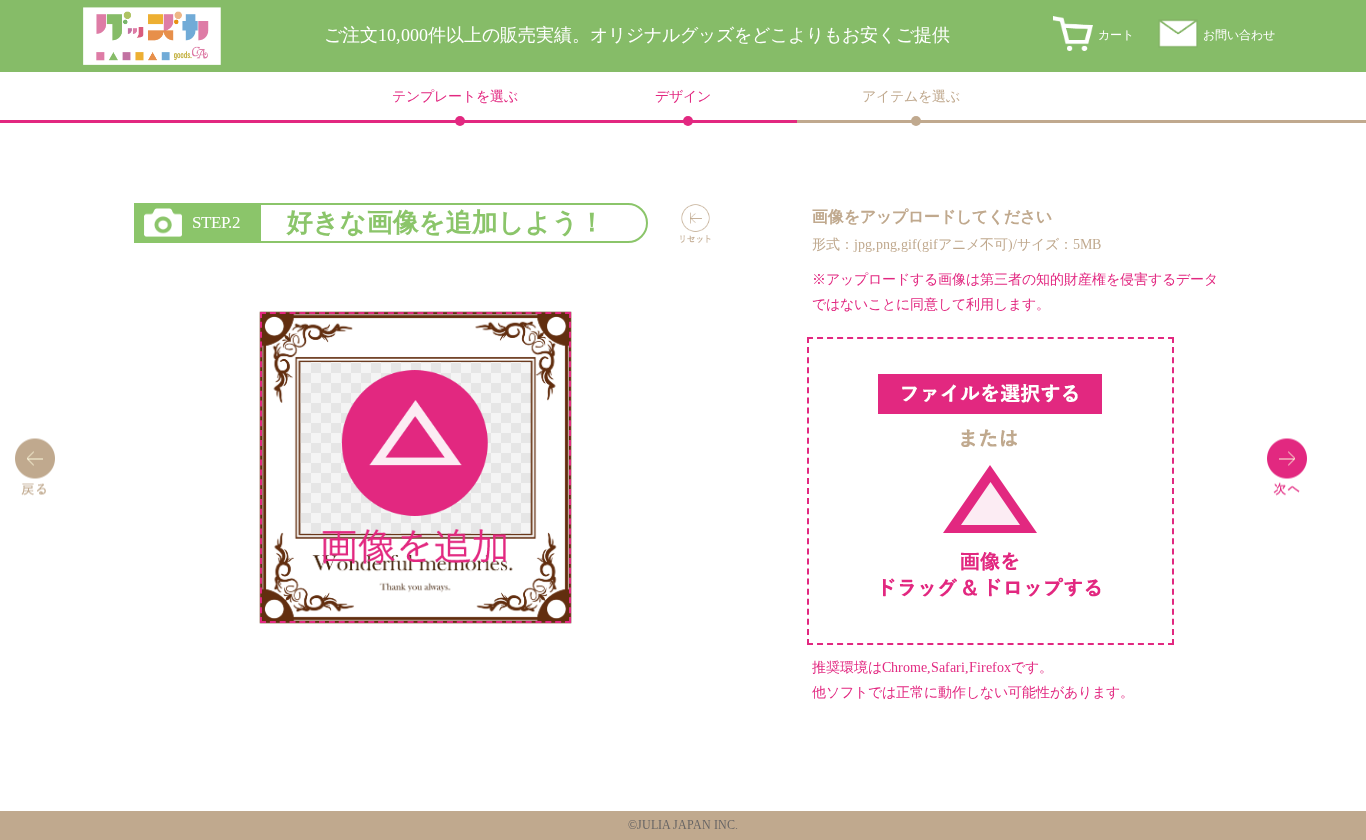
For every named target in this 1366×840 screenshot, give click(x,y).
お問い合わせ (1239, 35)
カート (1116, 35)
